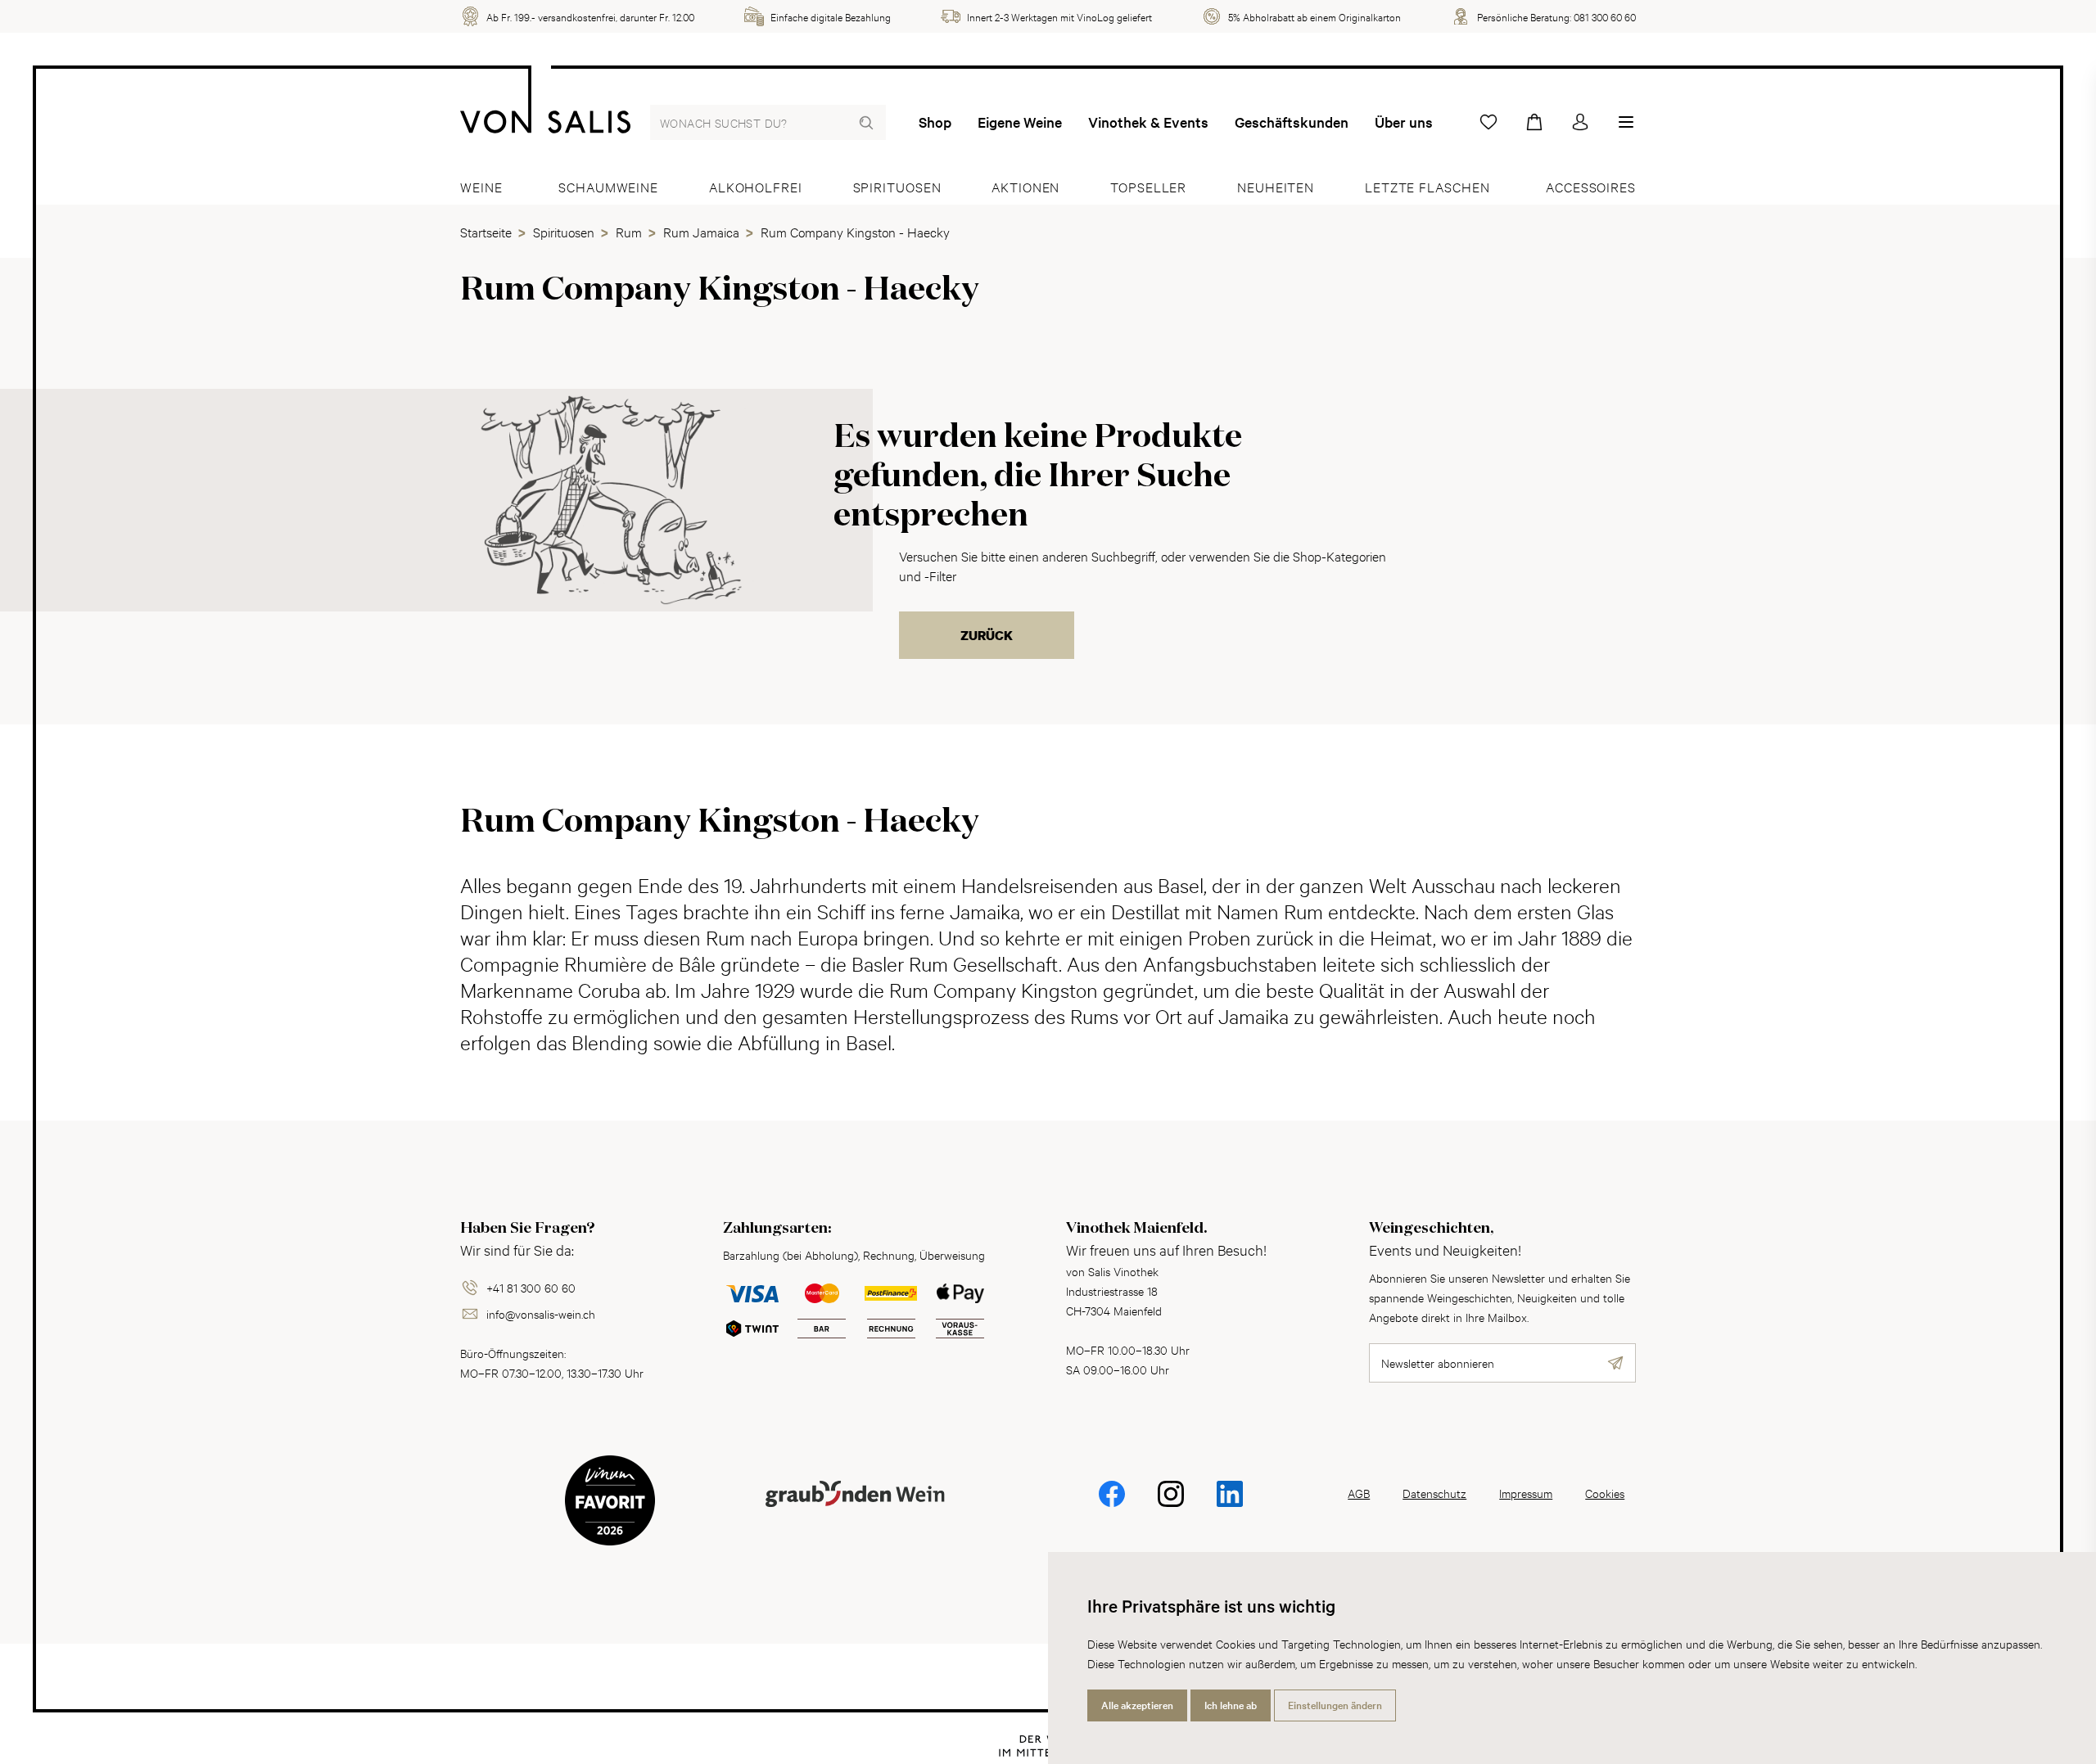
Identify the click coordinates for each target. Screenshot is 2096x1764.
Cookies (1605, 1493)
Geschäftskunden (1292, 122)
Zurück (987, 635)
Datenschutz (1434, 1493)
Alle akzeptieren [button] (1137, 1705)
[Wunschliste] (1488, 122)
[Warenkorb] (1534, 122)
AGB (1359, 1493)
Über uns (1404, 122)
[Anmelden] (1580, 122)
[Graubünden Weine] (855, 1513)
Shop (935, 122)
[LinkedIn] (1230, 1505)
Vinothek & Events (1148, 122)
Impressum (1526, 1493)
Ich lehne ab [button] (1231, 1705)
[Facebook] (1112, 1505)
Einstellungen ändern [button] (1335, 1705)
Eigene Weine (1020, 122)
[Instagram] (1171, 1505)
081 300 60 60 (1605, 16)
